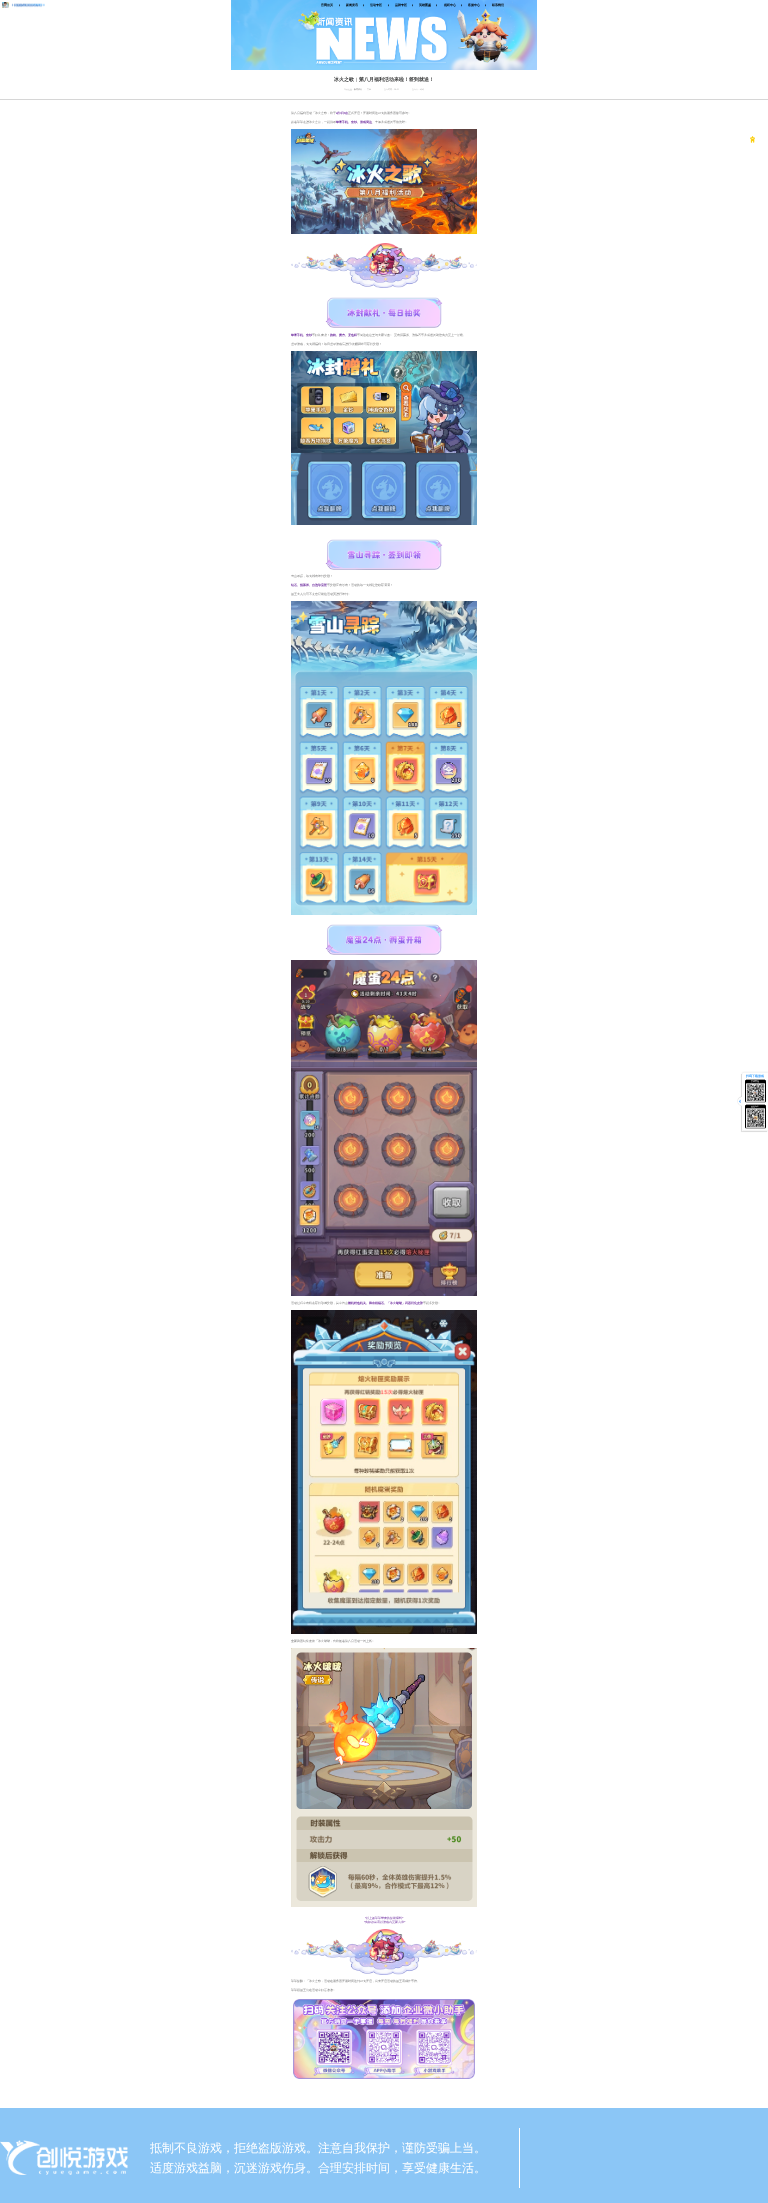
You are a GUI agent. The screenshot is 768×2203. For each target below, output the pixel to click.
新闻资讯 (358, 89)
